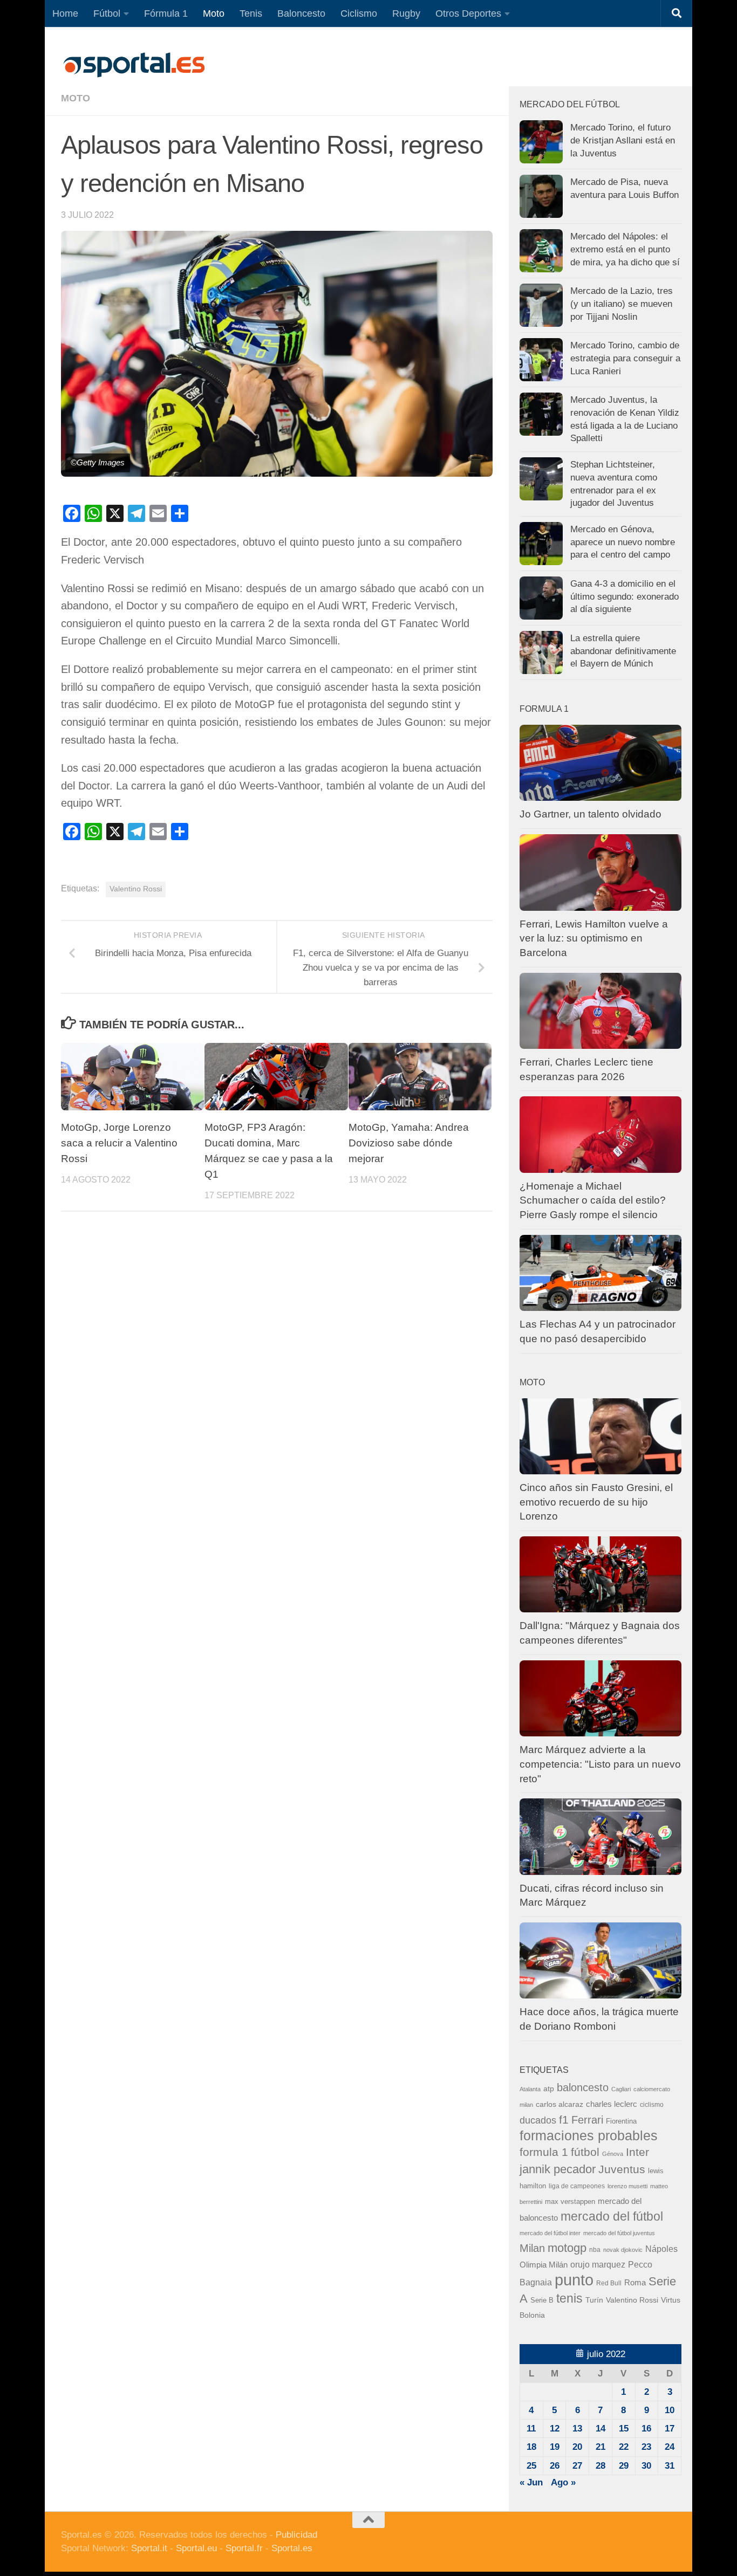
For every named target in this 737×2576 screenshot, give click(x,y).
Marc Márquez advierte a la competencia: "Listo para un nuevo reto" (600, 1764)
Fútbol (107, 13)
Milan (532, 2248)
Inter (637, 2152)
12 (555, 2429)
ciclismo (652, 2105)
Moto (214, 13)
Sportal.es (292, 2548)
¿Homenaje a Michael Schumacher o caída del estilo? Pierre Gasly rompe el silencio (593, 1200)
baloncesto (583, 2087)
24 (670, 2447)
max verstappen (570, 2202)
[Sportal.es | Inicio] (134, 65)
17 (670, 2429)
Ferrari (587, 2120)
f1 (564, 2120)
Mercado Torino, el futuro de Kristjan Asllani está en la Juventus (623, 140)
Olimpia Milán (544, 2265)
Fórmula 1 (166, 13)
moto (76, 98)
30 (646, 2466)
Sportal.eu (196, 2548)
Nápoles (661, 2249)
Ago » (563, 2482)
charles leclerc (612, 2104)
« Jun (531, 2482)
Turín (594, 2300)
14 (600, 2429)
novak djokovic (623, 2250)
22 (624, 2447)
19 (555, 2447)
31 (670, 2466)
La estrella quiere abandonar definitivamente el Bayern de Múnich (623, 651)
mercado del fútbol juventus (619, 2233)
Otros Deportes (468, 13)
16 (646, 2429)
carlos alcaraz (559, 2104)
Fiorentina (621, 2121)
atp (549, 2089)
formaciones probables (589, 2135)
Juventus (622, 2169)
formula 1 (544, 2152)
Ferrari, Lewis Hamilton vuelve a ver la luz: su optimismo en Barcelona (594, 938)
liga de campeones (577, 2186)
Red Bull (609, 2283)
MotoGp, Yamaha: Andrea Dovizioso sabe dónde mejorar (409, 1143)
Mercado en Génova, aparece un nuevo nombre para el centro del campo (623, 542)
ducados (538, 2120)
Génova (613, 2154)
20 (577, 2447)
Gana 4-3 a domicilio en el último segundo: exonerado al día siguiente (625, 596)
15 (624, 2429)
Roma (635, 2283)
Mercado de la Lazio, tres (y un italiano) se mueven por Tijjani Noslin (622, 304)
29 (624, 2466)
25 (531, 2466)
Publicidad (296, 2535)
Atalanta (530, 2089)
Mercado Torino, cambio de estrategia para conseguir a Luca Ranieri (625, 358)
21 (600, 2447)
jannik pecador (558, 2169)
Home (65, 13)
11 (531, 2429)
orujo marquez (598, 2264)
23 (646, 2447)
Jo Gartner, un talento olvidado (591, 814)
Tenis (251, 13)
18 (531, 2447)
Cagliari (621, 2089)
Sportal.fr (244, 2548)
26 (555, 2466)
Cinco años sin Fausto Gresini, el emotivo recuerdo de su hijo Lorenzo (596, 1502)
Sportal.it (149, 2548)
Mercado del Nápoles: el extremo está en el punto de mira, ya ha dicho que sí (625, 249)
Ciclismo (359, 13)
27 (577, 2466)
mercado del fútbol (612, 2216)
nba (595, 2250)
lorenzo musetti (627, 2186)
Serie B (542, 2300)
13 (577, 2429)
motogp (567, 2248)
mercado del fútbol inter (550, 2233)
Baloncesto (301, 13)
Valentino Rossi (136, 889)
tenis (569, 2298)
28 (600, 2466)
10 (670, 2410)
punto (574, 2280)
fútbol (585, 2152)
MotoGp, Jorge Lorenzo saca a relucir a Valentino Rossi (119, 1143)
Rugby (406, 13)
